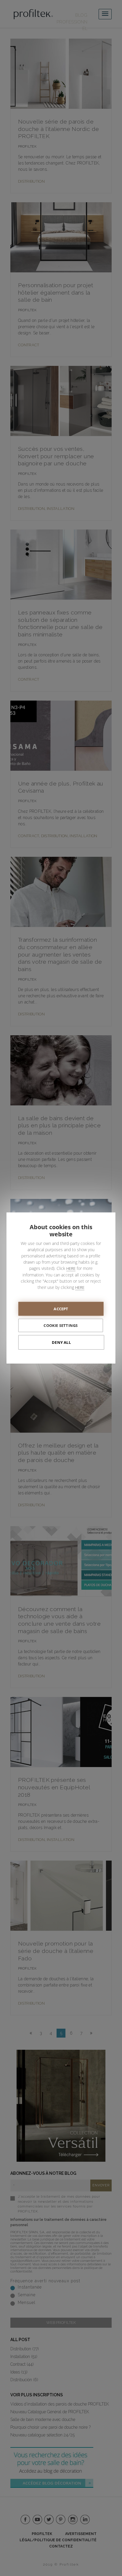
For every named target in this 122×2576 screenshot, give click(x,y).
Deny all (61, 1342)
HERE (71, 1268)
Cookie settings (61, 1325)
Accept (61, 1309)
